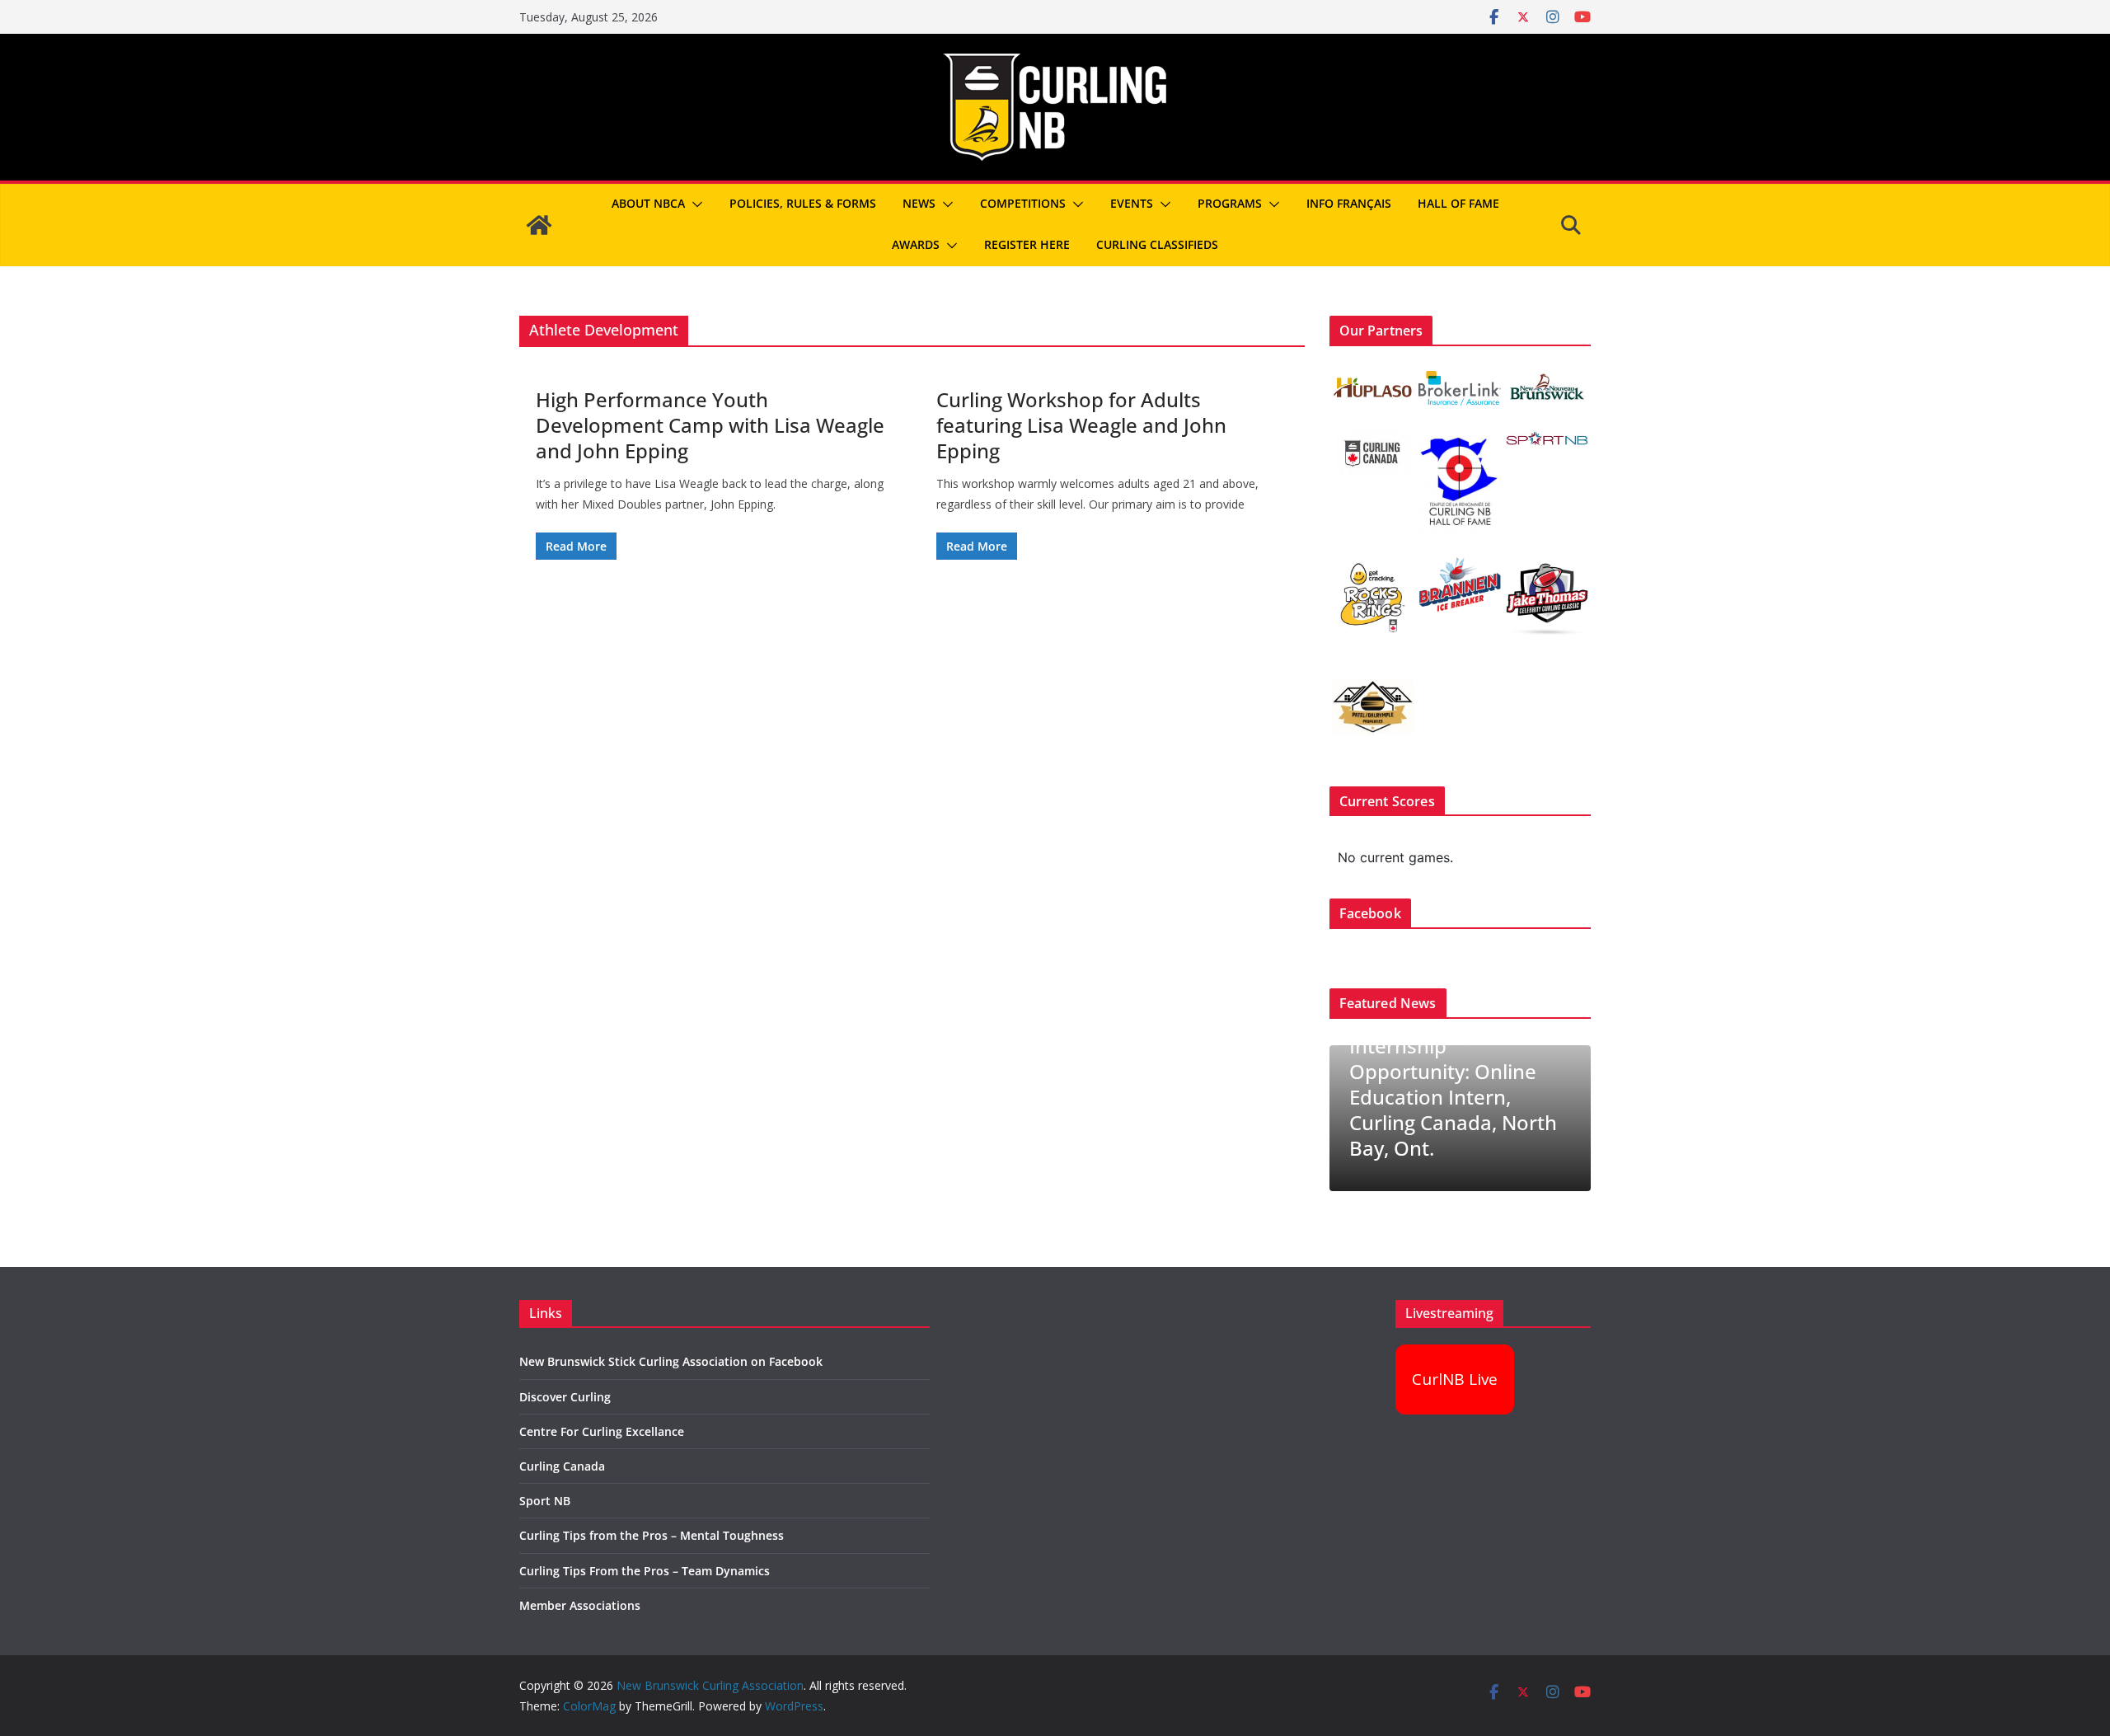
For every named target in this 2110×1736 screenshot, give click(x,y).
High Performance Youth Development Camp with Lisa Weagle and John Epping (710, 425)
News (919, 203)
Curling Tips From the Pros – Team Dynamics (645, 1571)
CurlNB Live (1455, 1379)
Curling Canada (562, 1466)
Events (1132, 203)
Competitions (1023, 203)
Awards (916, 244)
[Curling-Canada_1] (1373, 441)
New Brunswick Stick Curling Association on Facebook (671, 1361)
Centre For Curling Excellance (602, 1431)
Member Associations (580, 1605)
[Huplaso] (1373, 381)
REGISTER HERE (1027, 244)
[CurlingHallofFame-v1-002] (1459, 441)
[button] (694, 204)
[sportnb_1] (1547, 441)
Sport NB (545, 1501)
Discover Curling (565, 1397)
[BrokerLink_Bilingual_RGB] (1459, 381)
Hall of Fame (1458, 203)
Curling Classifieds (1157, 244)
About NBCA (648, 203)
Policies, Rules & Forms (803, 203)
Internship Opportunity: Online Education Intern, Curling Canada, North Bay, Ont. (1453, 1097)
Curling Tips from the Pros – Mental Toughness (652, 1535)
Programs (1230, 203)
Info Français (1349, 203)
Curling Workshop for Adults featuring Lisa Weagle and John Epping (1081, 425)
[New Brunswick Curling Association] (539, 225)
